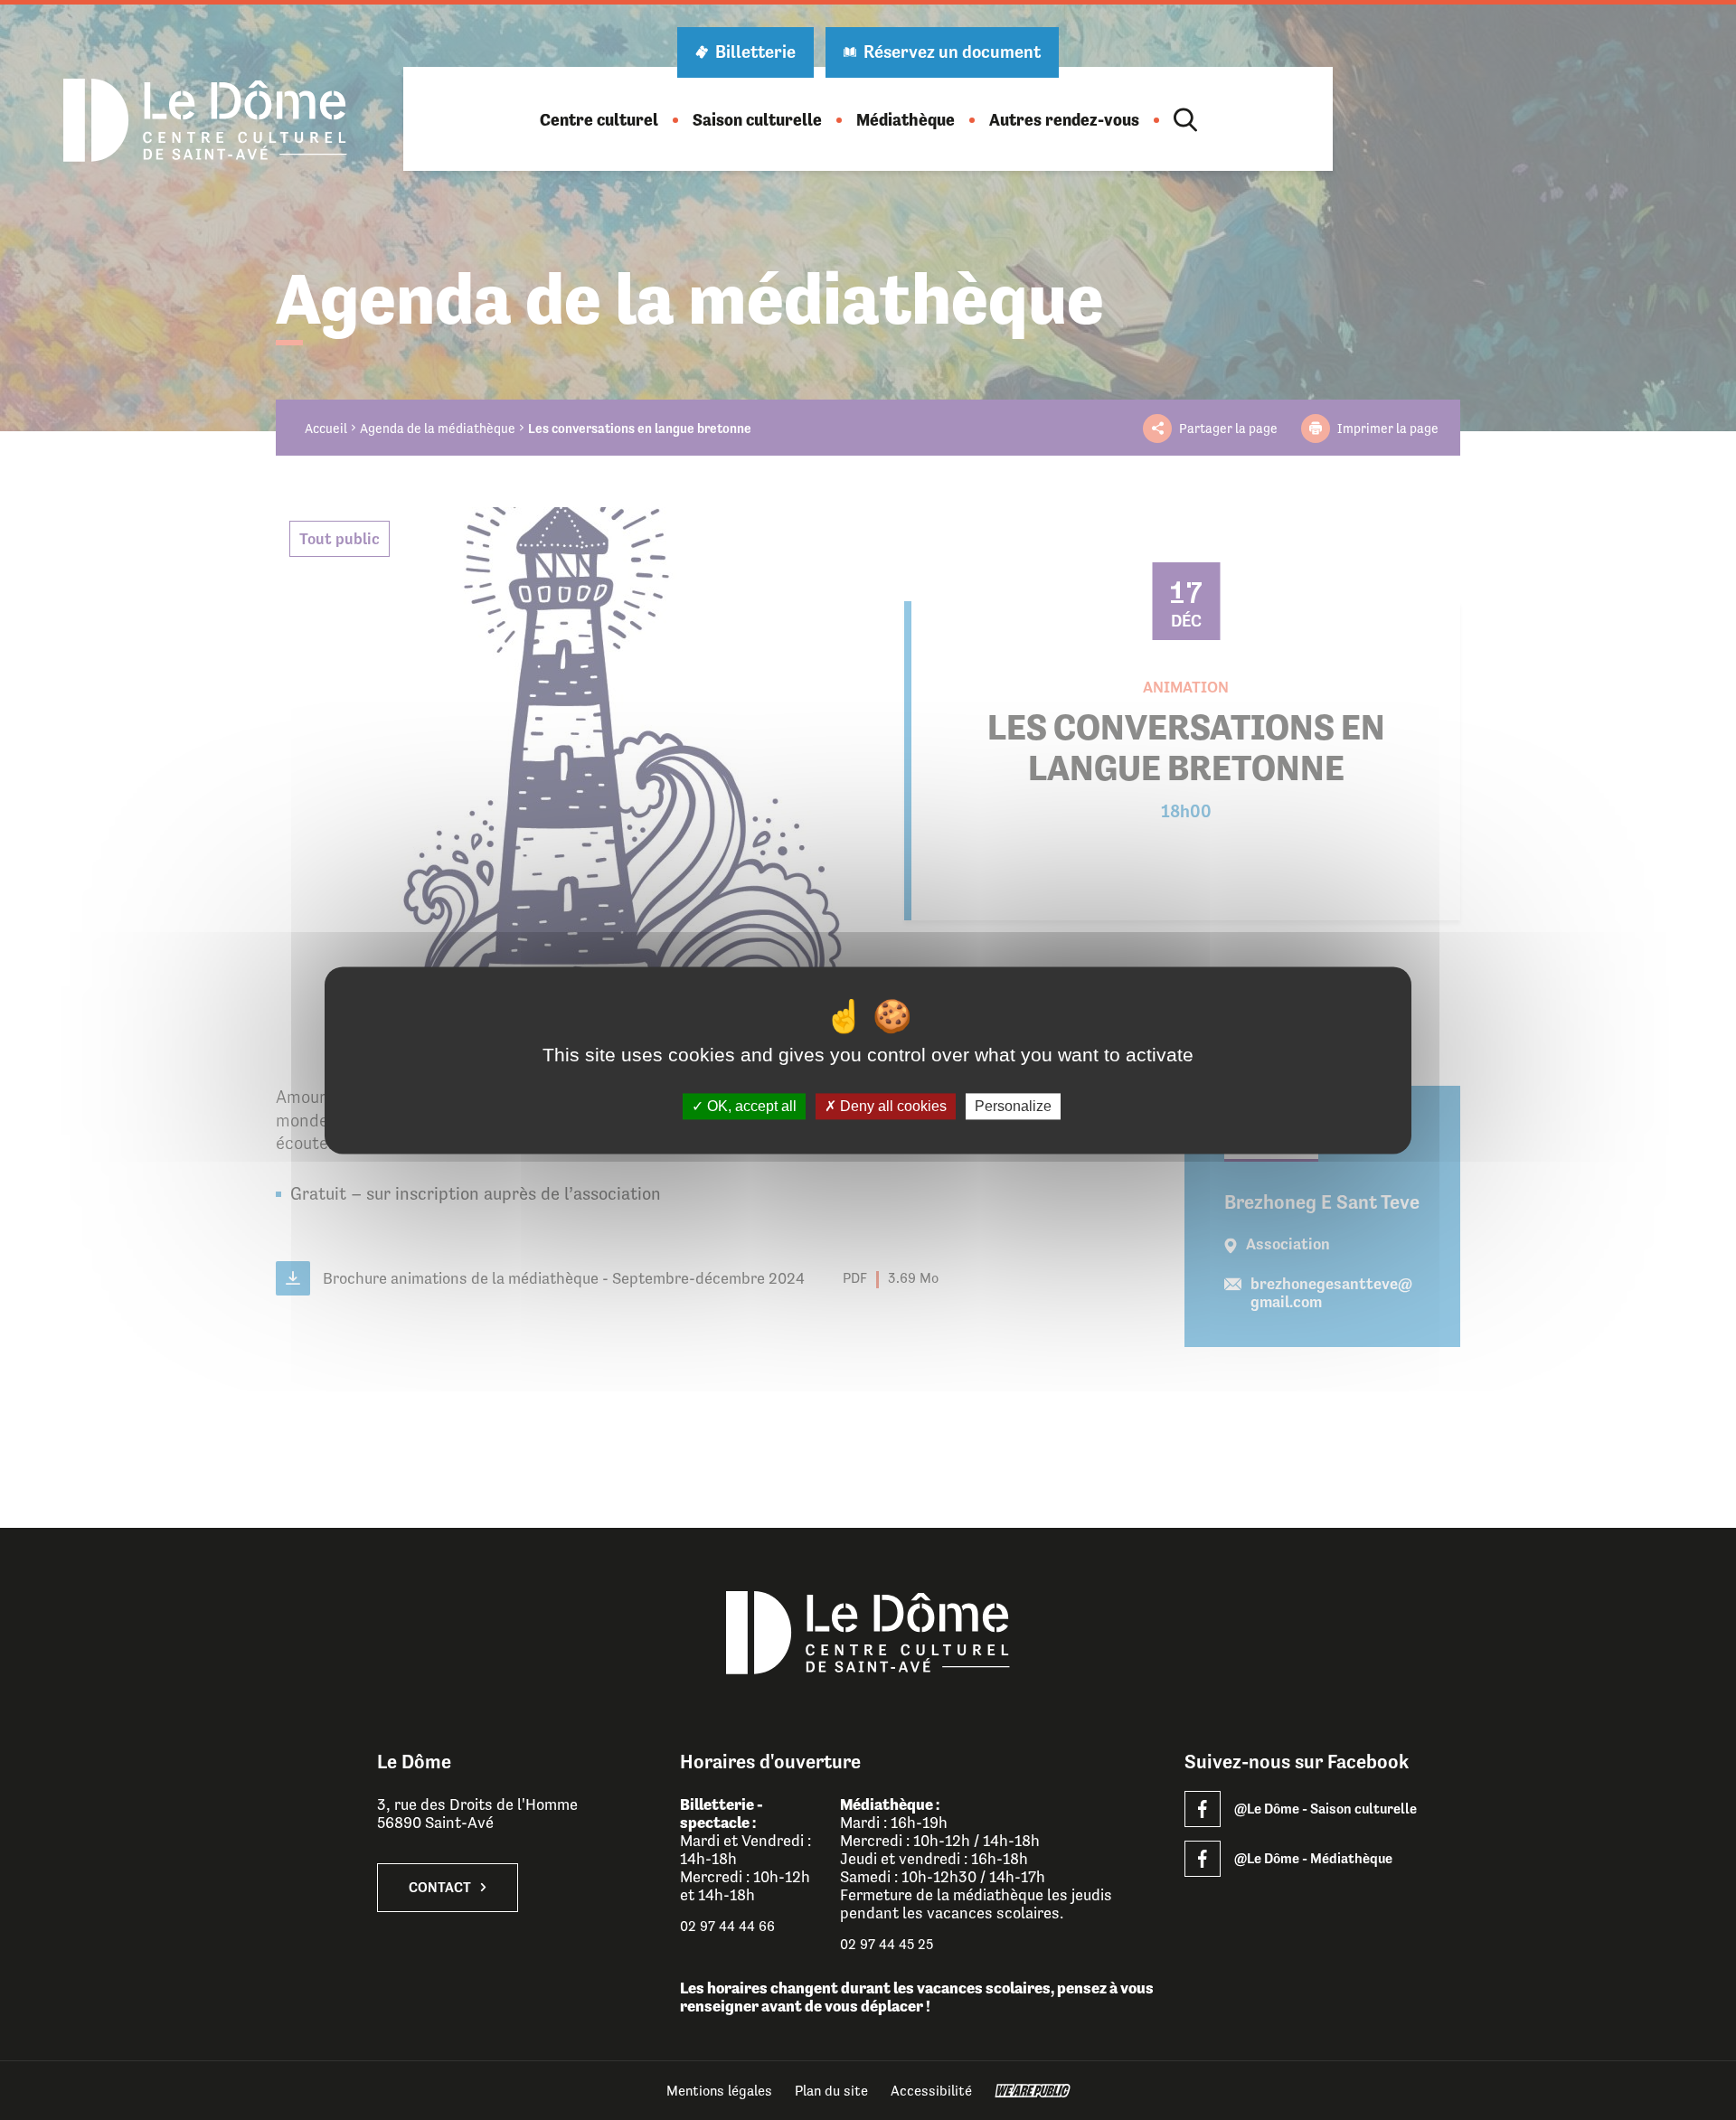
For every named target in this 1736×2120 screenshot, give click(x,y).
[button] (599, 120)
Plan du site (831, 2091)
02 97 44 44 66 (727, 1926)
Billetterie (755, 52)
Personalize (1013, 1106)
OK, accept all (750, 1106)
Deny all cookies (892, 1106)
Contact (440, 1888)
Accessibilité (931, 2091)
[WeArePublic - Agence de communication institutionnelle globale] (1033, 2091)
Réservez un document (952, 52)
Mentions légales (719, 2091)
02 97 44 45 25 (887, 1944)
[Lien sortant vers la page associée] (1203, 1809)
